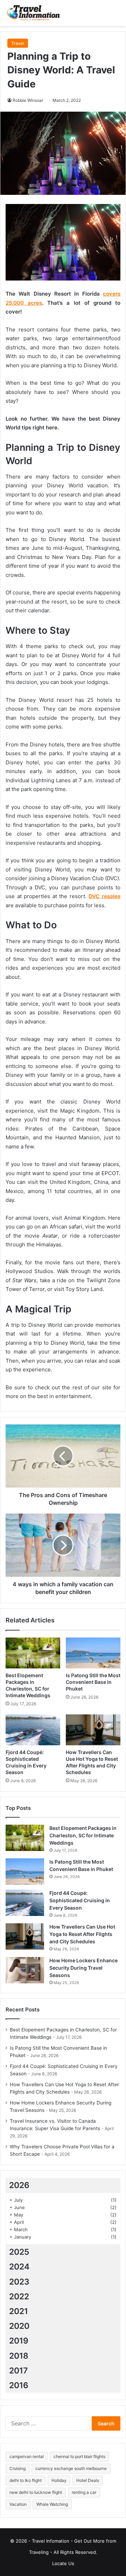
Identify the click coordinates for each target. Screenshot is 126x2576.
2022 (19, 2297)
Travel (18, 43)
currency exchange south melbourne (71, 2468)
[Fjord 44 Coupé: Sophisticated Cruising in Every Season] (33, 1730)
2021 (19, 2311)
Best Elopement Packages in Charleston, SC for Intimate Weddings (83, 1835)
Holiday (59, 2480)
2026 (19, 2185)
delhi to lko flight (26, 2480)
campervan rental (27, 2456)
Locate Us (63, 2563)
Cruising (17, 2468)
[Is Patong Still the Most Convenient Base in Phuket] (93, 1653)
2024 (19, 2267)
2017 (19, 2371)
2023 (19, 2282)
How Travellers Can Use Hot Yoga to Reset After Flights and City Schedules (82, 1934)
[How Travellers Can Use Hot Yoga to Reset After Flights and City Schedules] (93, 1730)
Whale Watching (52, 2504)
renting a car (84, 2492)
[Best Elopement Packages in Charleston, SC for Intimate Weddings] (33, 1653)
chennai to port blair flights (79, 2456)
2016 (19, 2385)
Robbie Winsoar (28, 100)
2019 (19, 2341)
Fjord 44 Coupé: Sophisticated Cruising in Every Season (80, 1900)
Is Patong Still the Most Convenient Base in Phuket (93, 1682)
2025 (19, 2252)
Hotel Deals (88, 2480)
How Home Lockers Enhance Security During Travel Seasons (83, 1968)
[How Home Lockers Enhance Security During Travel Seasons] (25, 1970)
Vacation (18, 2504)
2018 (19, 2356)
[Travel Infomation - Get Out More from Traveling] (33, 13)
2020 (19, 2326)
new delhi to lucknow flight (36, 2492)
